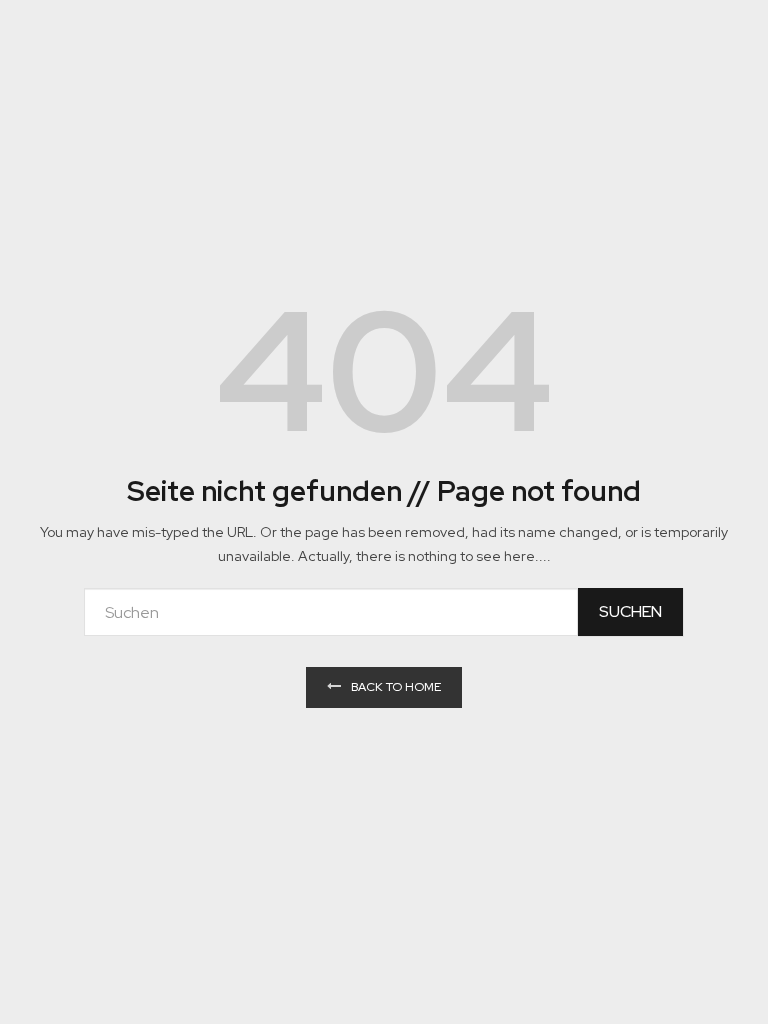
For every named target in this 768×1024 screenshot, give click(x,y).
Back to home (396, 687)
